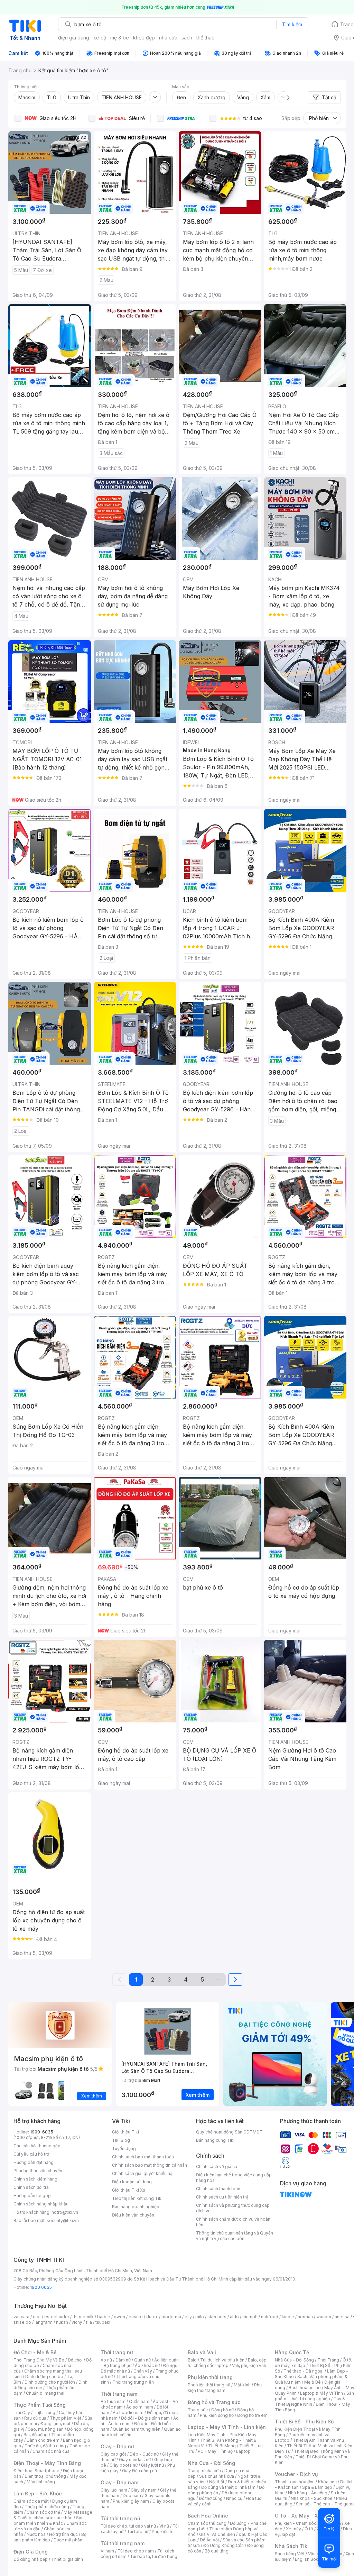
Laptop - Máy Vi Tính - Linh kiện (227, 2427)
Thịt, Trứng (44, 2413)
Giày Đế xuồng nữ (139, 2471)
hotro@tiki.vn (65, 2212)
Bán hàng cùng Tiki (215, 2140)
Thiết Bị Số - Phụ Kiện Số (304, 2422)
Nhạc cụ (234, 2498)
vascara (21, 2317)
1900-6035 (42, 2132)
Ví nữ (164, 2526)
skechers (217, 2317)
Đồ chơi (75, 2360)
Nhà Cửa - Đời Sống (211, 2463)
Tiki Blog (121, 2140)
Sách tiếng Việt (290, 2554)
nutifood (270, 2317)
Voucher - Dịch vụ (296, 2474)
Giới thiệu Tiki (125, 2132)
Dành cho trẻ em (43, 2440)
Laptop (243, 2451)
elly (188, 2317)
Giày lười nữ (152, 2465)
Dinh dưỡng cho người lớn (50, 2382)
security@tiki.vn (63, 2220)
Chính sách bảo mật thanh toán (143, 2157)
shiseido (22, 2322)
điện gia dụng (74, 38)
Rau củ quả (35, 2418)
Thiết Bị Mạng (222, 2446)
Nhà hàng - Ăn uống (308, 2493)
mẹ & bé (120, 38)
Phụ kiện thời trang (210, 2377)
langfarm (44, 2322)
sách (187, 38)
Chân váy (143, 2371)
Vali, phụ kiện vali (249, 2365)
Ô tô (309, 2529)
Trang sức (198, 2410)
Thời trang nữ (117, 2352)
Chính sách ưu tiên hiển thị (222, 2197)
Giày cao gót (113, 2454)
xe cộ (100, 38)
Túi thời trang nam (123, 2543)
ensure (136, 2317)
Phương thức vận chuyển (38, 2171)
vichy (77, 2322)
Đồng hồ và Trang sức (214, 2402)
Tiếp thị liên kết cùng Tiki (137, 2198)
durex (152, 2317)
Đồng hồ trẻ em (252, 2415)
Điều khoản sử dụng (132, 2182)
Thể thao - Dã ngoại (304, 2371)
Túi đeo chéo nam (136, 2551)
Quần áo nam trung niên (137, 2429)
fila (89, 2322)
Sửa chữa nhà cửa (217, 2476)
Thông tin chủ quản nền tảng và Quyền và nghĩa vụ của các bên (235, 2236)
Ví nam (107, 2551)
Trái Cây (22, 2413)
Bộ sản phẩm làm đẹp (50, 2537)
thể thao (206, 38)
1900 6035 (41, 2287)
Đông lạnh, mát (55, 2424)
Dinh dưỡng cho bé (44, 2377)
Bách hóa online (305, 2388)
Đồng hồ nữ (222, 2410)
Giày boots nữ (124, 2465)
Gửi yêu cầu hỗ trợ (31, 2154)
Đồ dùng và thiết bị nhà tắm (228, 2487)
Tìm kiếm (292, 24)
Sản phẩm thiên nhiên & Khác (49, 2520)
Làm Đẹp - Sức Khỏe (38, 2493)
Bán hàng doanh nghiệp (136, 2207)
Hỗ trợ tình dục (63, 2534)
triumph (250, 2317)
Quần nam (139, 2401)
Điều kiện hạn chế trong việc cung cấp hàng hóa (234, 2178)
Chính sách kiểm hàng (35, 2179)
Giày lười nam (114, 2490)
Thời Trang (328, 2360)
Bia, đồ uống (36, 2435)
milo (200, 2317)
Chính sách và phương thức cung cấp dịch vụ (233, 2208)
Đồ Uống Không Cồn (223, 2545)
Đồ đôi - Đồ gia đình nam (145, 2418)
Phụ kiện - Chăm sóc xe (299, 2523)
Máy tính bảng (41, 2482)
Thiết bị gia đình (67, 2559)
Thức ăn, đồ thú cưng (45, 2446)
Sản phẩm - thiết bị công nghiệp (314, 2396)
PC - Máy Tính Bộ (215, 2451)
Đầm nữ (123, 2360)
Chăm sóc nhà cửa (51, 2451)
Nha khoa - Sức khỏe (312, 2498)
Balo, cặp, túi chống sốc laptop (228, 2363)
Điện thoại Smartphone (36, 2471)
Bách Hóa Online (208, 2516)
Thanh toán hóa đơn (295, 2482)
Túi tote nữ (138, 2532)
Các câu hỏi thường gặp (37, 2146)
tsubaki (103, 2322)
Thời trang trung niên (133, 2382)
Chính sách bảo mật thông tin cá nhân (150, 2165)
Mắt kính (242, 2385)
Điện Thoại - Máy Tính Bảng (47, 2463)
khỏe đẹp (144, 38)
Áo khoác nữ (147, 2365)
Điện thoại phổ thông (45, 2476)
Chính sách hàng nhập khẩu (41, 2204)
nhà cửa (168, 38)
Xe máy (294, 2529)
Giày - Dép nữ (117, 2446)
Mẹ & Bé (313, 2382)
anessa (342, 2317)
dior (37, 2317)
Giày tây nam (144, 2490)
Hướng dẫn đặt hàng (34, 2162)
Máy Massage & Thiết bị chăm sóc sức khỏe (53, 2515)
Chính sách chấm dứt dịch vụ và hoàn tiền (233, 2222)
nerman (305, 2317)
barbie (104, 2317)
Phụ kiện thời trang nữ (209, 2385)
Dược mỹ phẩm (69, 2540)
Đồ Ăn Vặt (209, 2540)
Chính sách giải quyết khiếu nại (143, 2173)
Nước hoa (36, 2534)
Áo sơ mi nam (140, 2407)
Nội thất (217, 2482)
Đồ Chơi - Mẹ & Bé (35, 2352)
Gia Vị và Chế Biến (217, 2534)
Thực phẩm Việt (66, 2418)
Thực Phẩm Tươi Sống (40, 2405)
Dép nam (132, 2496)
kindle (288, 2317)
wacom (324, 2317)
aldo (234, 2317)
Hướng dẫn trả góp (32, 2196)
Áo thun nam (113, 2401)
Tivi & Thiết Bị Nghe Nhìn (310, 2401)
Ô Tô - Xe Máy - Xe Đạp (303, 2516)
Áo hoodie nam (128, 2413)
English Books (309, 2559)
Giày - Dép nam (119, 2482)
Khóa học (327, 2482)
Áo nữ (106, 2360)
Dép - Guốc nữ (144, 2454)
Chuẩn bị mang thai (45, 2393)
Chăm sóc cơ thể (43, 2512)
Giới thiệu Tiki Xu (129, 2190)
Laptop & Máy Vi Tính (322, 2393)
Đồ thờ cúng (211, 2498)
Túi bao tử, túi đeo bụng (154, 2556)
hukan (62, 2322)
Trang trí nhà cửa (204, 2471)
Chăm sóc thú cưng (207, 2523)
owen (119, 2317)
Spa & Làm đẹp (317, 2487)
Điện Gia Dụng (31, 2552)
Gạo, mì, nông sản (46, 2429)
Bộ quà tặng (217, 2551)
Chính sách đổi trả (31, 2187)
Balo (192, 2360)
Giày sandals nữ (135, 2460)
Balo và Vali (202, 2352)
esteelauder (57, 2317)
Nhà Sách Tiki (292, 2546)
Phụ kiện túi (163, 2532)
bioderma (171, 2317)
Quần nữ (142, 2360)
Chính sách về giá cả (217, 2167)
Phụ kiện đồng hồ (217, 2415)
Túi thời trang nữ (120, 2518)
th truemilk (83, 2317)
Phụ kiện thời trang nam (225, 2388)
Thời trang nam (119, 2394)
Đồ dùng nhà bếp (31, 2559)
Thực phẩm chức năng (47, 2507)
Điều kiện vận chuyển (133, 2215)
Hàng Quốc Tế (292, 2352)
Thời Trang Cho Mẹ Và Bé (39, 2360)
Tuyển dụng (124, 2149)
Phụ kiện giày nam (131, 2501)
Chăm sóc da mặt (31, 2501)
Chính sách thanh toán (218, 2189)
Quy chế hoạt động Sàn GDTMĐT (229, 2132)
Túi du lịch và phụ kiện (222, 2360)
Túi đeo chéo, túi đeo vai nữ (128, 2526)
